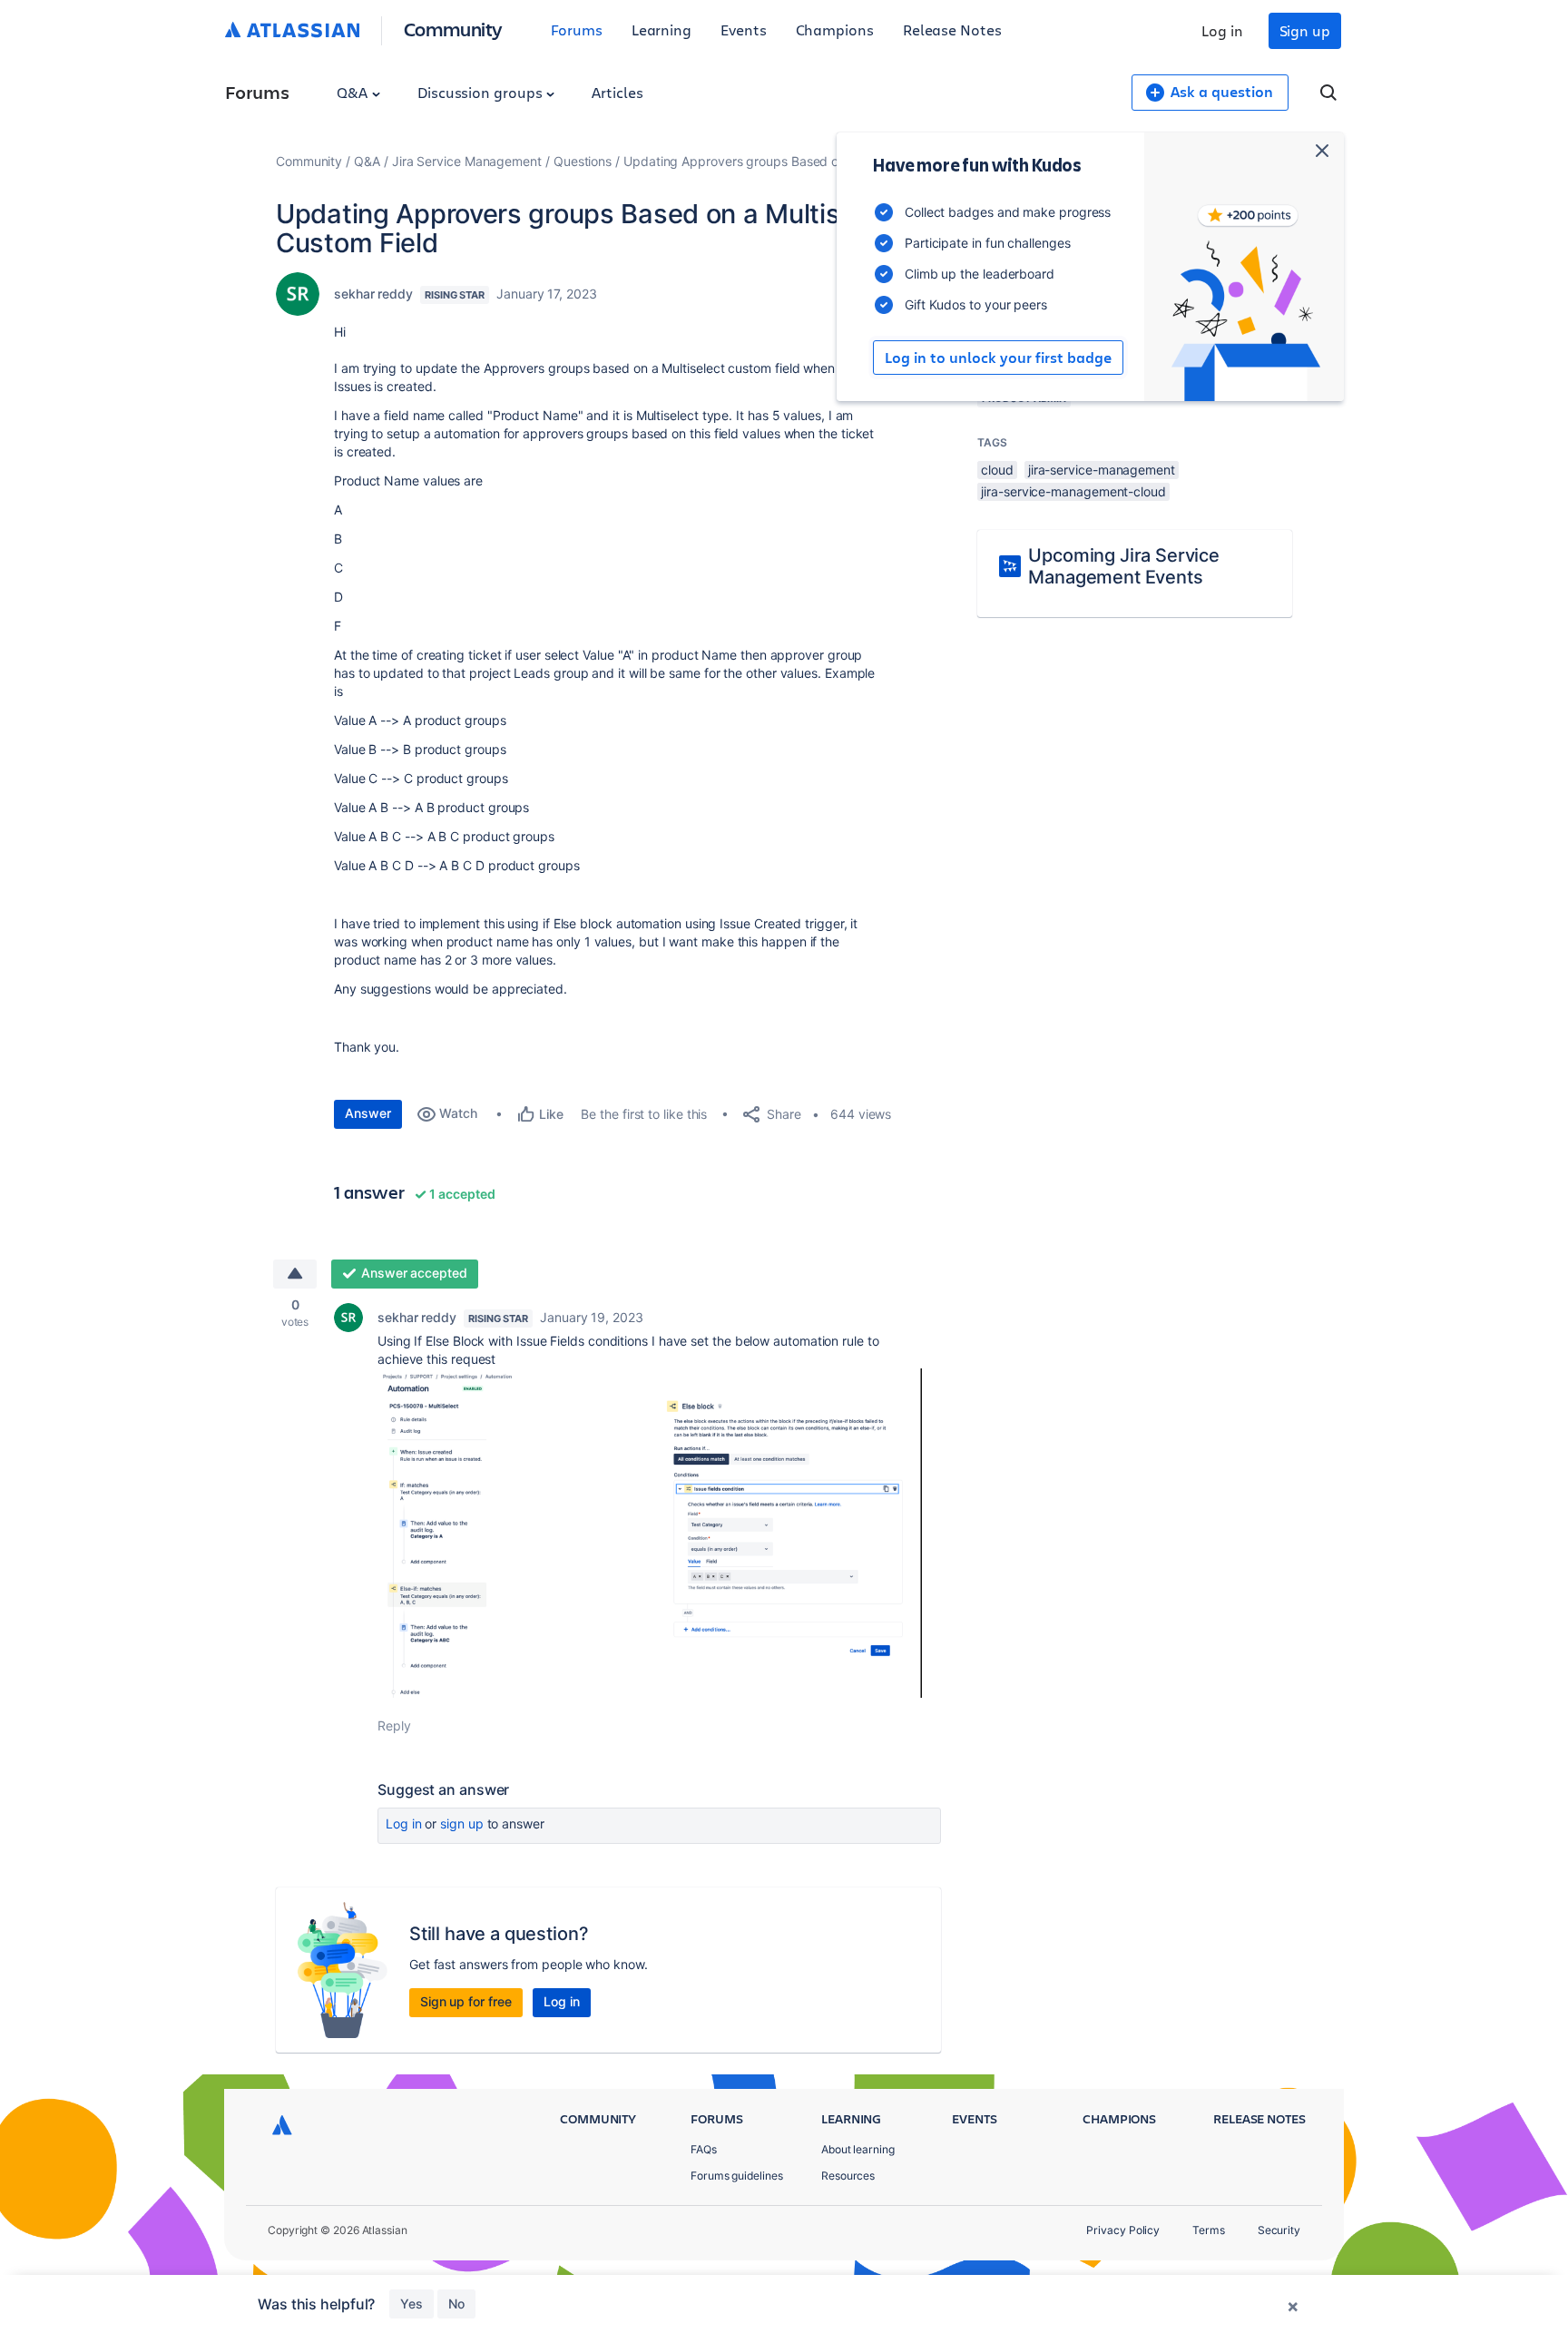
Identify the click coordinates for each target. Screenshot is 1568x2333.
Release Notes (952, 29)
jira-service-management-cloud (1073, 491)
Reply (394, 1725)
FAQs (704, 2149)
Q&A (354, 92)
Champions (835, 29)
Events (744, 29)
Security (1279, 2230)
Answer (368, 1113)
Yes (412, 2304)
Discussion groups (482, 92)
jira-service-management (1102, 470)
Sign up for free (466, 2001)
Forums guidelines (737, 2176)
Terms (1209, 2230)
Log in (1222, 30)
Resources (848, 2176)
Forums (577, 29)
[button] (650, 1533)
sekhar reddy (373, 294)
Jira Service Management (467, 161)
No (456, 2304)
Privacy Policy (1123, 2230)
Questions (583, 161)
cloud (997, 470)
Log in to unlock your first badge (998, 358)
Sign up (1305, 30)
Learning (661, 29)
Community (453, 29)
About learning (858, 2149)
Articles (617, 92)
